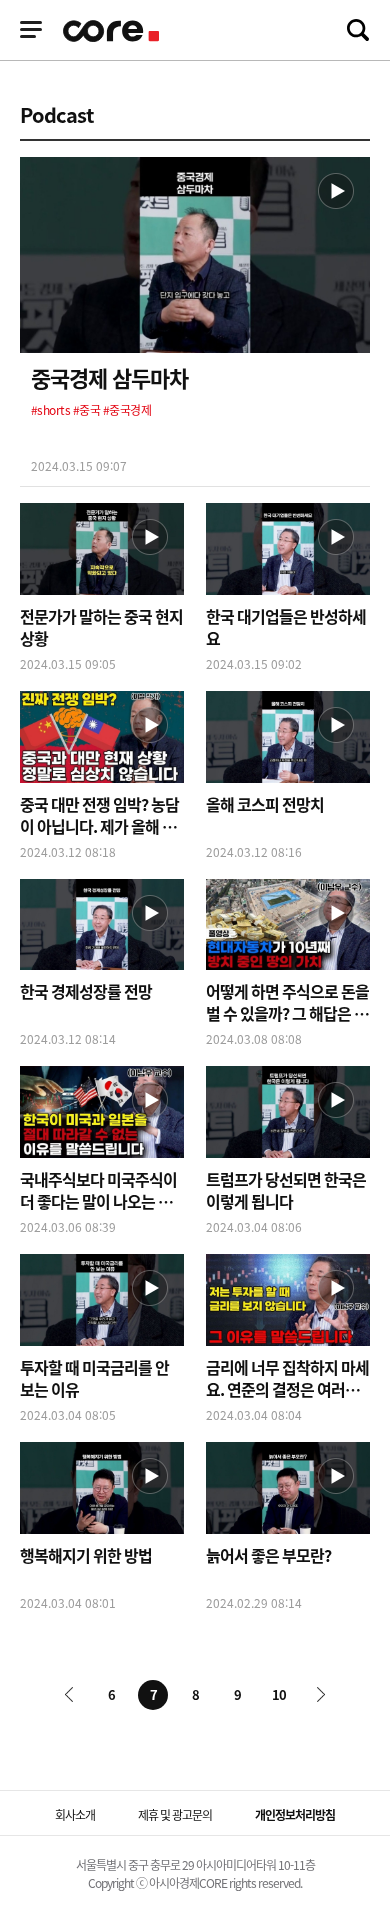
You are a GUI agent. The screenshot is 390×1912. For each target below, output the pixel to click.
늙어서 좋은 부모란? (268, 1555)
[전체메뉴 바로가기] (31, 30)
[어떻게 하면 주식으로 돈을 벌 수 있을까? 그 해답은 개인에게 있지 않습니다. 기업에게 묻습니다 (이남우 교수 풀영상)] (288, 927)
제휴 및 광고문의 (175, 1815)
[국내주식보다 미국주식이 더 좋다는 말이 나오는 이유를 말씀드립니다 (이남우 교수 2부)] (102, 1114)
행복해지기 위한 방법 (86, 1555)
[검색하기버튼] (358, 30)
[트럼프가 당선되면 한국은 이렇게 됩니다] (288, 1114)
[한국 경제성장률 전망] (102, 927)
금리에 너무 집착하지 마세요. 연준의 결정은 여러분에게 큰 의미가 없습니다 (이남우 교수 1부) (287, 1378)
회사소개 (75, 1815)
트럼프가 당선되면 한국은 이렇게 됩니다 (286, 1190)
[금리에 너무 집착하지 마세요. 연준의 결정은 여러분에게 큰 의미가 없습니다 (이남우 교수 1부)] (288, 1302)
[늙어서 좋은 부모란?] (288, 1490)
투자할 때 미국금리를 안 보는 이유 (94, 1378)
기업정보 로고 (113, 31)
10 (279, 1694)
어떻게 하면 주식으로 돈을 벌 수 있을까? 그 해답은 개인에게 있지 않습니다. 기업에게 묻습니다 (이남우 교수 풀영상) (287, 1002)
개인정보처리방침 (295, 1815)
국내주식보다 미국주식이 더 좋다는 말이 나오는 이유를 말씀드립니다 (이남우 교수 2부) (98, 1190)
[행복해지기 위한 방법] (102, 1490)
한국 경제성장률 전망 (86, 991)
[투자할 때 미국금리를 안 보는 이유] (102, 1302)
